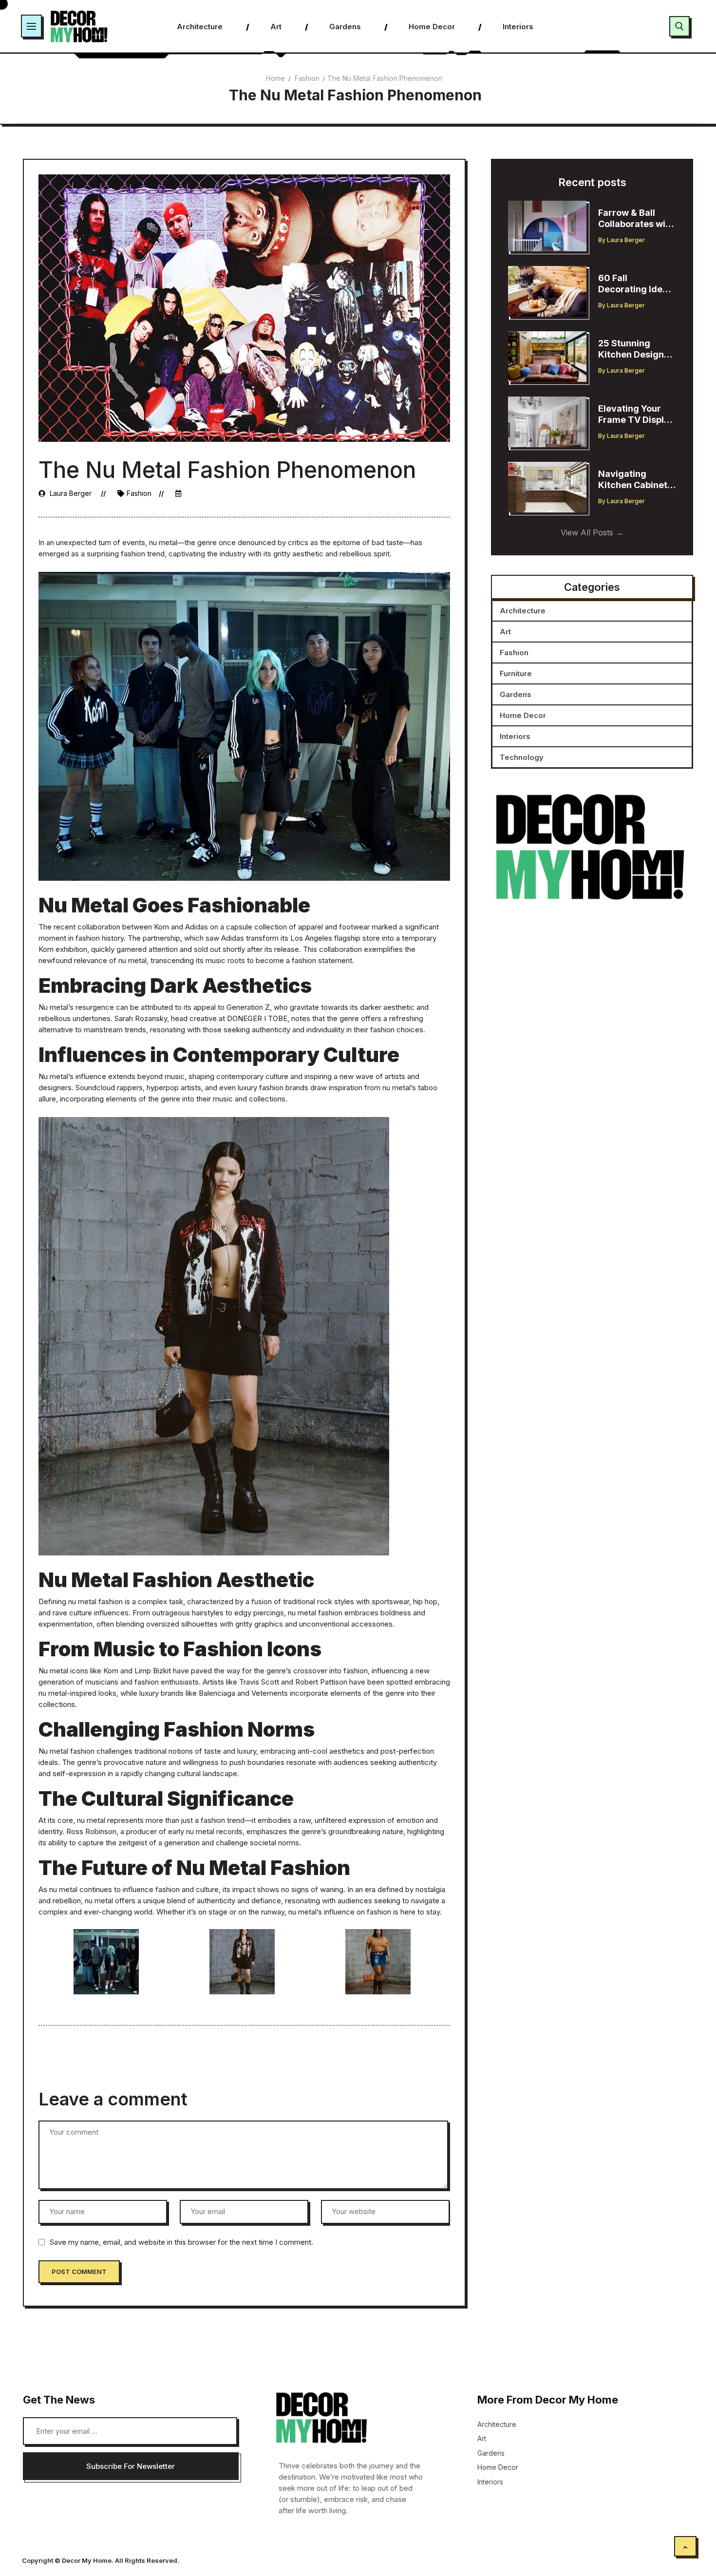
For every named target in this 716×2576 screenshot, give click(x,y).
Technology (522, 757)
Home (275, 78)
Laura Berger (71, 493)
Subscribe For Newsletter (131, 2466)
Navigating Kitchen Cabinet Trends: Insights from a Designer (633, 480)
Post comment (79, 2272)
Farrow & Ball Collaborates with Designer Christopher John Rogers (636, 218)
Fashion (307, 78)
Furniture (516, 673)
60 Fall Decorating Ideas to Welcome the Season (635, 284)
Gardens (516, 694)
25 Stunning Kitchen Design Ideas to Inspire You (631, 349)
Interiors (515, 736)
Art (505, 632)
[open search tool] (679, 26)
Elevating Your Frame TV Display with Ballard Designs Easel (636, 414)
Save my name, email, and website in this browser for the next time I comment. (181, 2242)
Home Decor (523, 715)
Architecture (523, 611)
